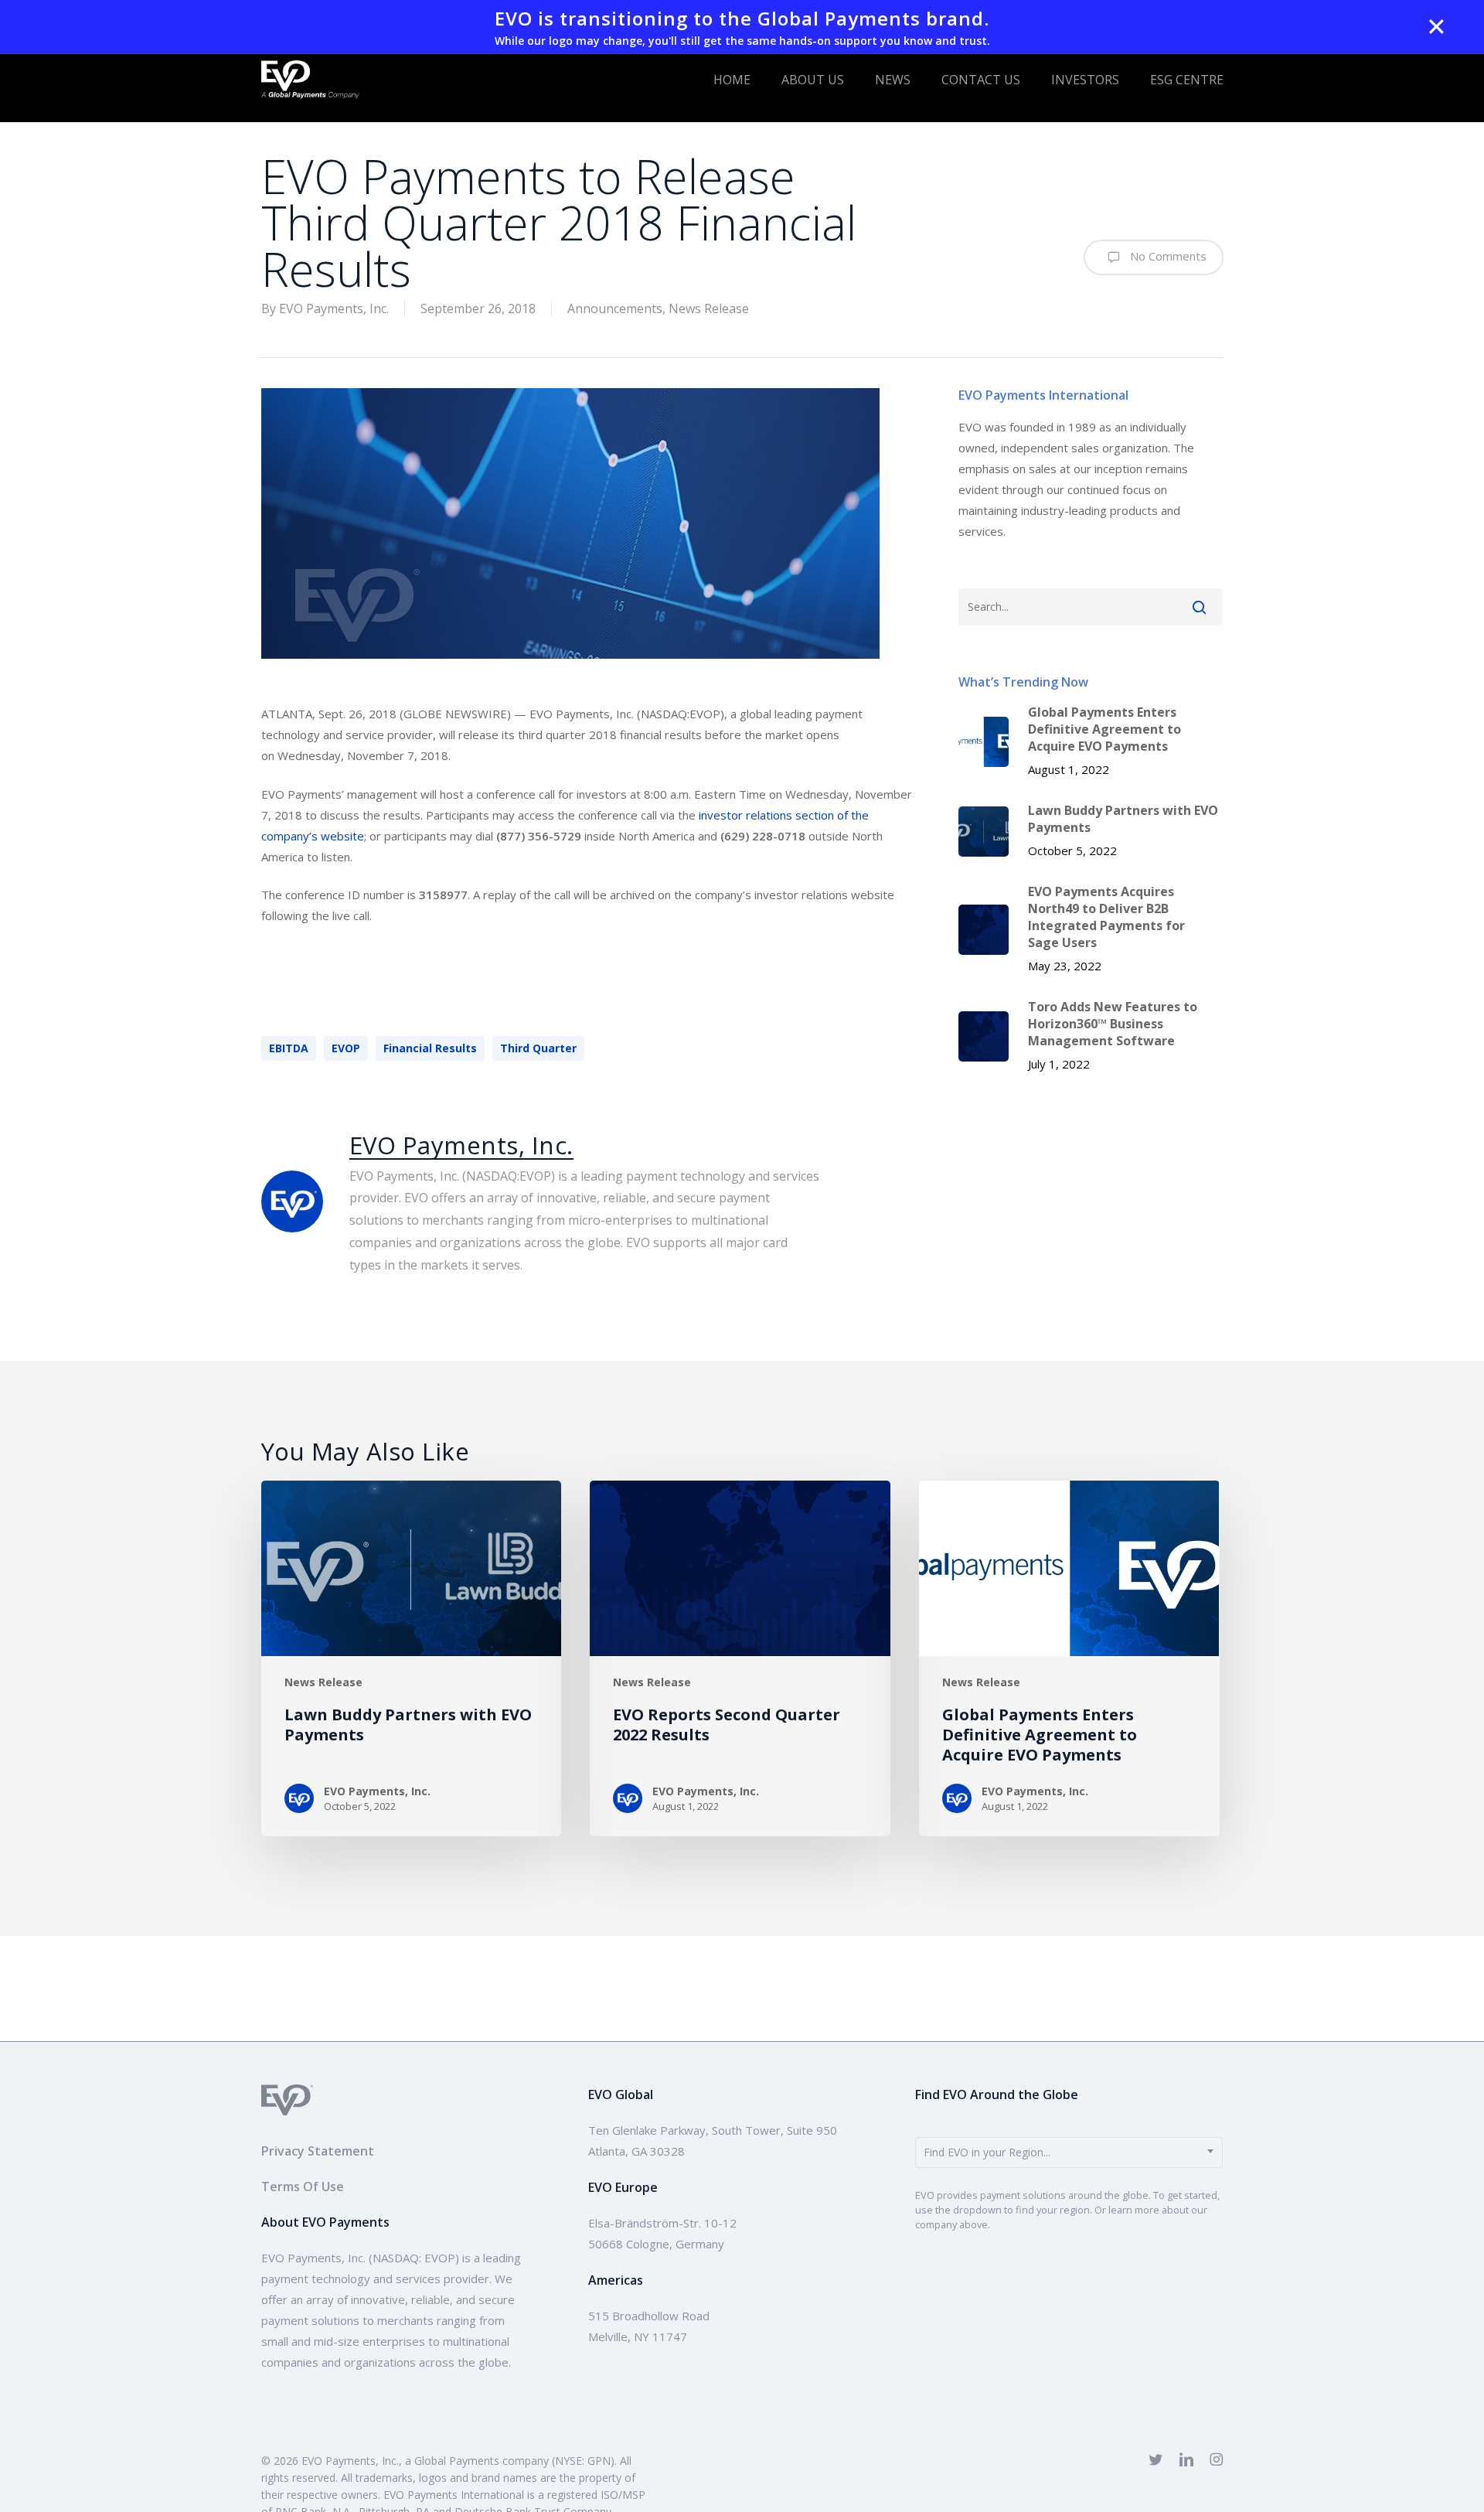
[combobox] (1069, 2152)
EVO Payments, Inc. (334, 308)
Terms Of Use (303, 2186)
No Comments (1167, 256)
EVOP (346, 1048)
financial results (430, 1048)
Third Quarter (538, 1048)
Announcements (615, 308)
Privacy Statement (318, 2151)
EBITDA (289, 1048)
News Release (709, 308)
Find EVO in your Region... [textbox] (987, 2152)
